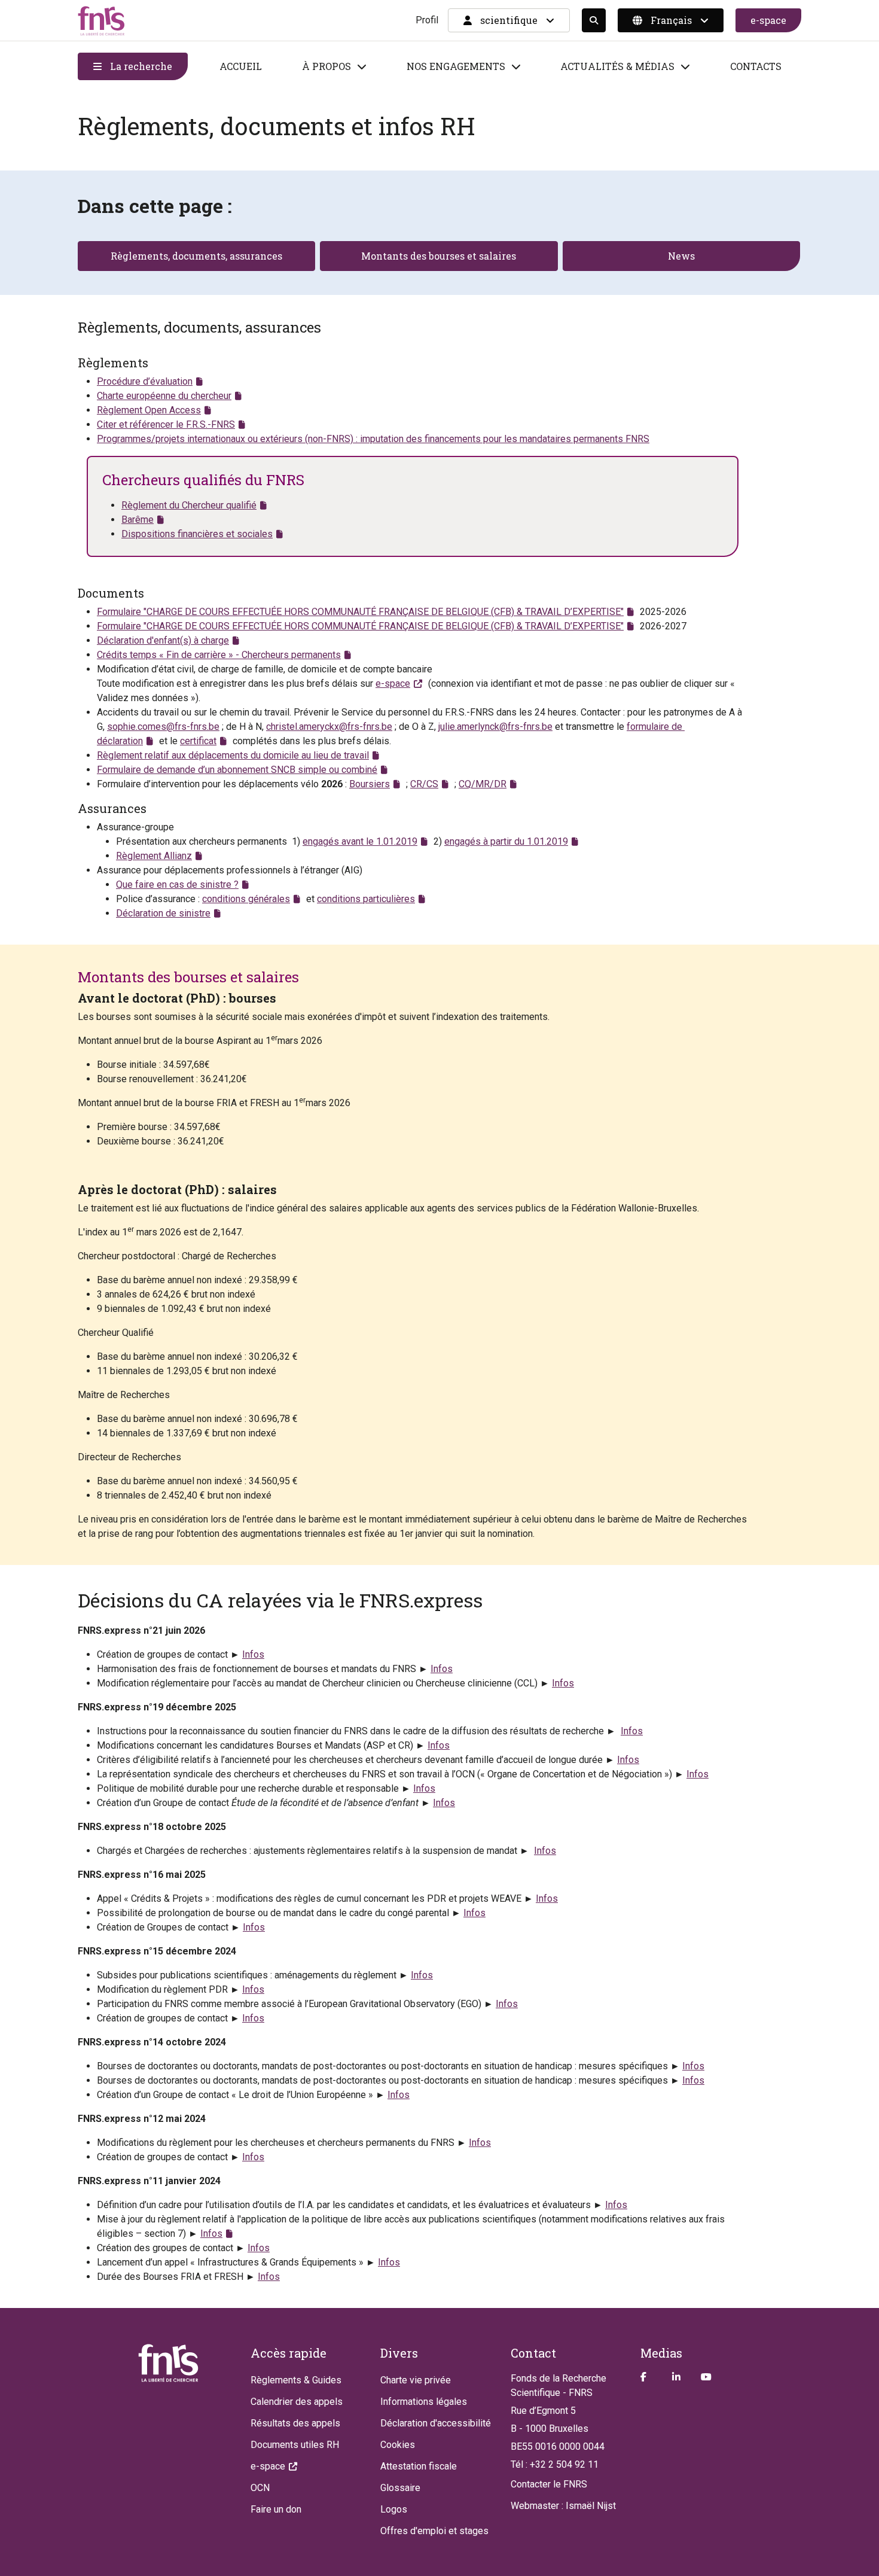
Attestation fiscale (419, 2466)
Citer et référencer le (166, 424)
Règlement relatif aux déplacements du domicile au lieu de (233, 755)
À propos (326, 66)
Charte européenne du (164, 396)
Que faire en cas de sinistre (177, 884)
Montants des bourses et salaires (439, 256)
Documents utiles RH (295, 2445)
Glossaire (400, 2488)
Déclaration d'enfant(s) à (163, 640)
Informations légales (424, 2402)
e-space (768, 20)
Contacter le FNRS (549, 2484)
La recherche (140, 66)
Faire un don (276, 2509)
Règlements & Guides (296, 2380)
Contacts (756, 66)
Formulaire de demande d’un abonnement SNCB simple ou (237, 770)
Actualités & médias (617, 66)
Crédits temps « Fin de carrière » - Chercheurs (219, 655)
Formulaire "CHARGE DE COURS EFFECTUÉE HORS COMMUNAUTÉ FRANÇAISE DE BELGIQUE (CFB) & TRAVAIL (360, 612)
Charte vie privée (416, 2380)
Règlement (154, 856)
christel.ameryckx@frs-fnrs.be (329, 727)
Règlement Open (149, 410)
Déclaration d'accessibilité (436, 2423)
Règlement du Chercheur (189, 505)
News (681, 256)
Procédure (145, 381)
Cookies (398, 2445)
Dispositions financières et (197, 534)
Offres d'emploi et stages (434, 2531)
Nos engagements (456, 66)
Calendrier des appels (297, 2402)
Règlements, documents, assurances (196, 256)
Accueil (241, 66)
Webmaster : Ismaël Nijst (563, 2506)
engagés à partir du (506, 841)
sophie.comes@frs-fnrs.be (163, 727)
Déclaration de (163, 913)
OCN (260, 2488)
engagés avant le (360, 841)
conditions (246, 899)
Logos (394, 2509)
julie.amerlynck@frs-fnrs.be (495, 727)
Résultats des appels (295, 2423)
